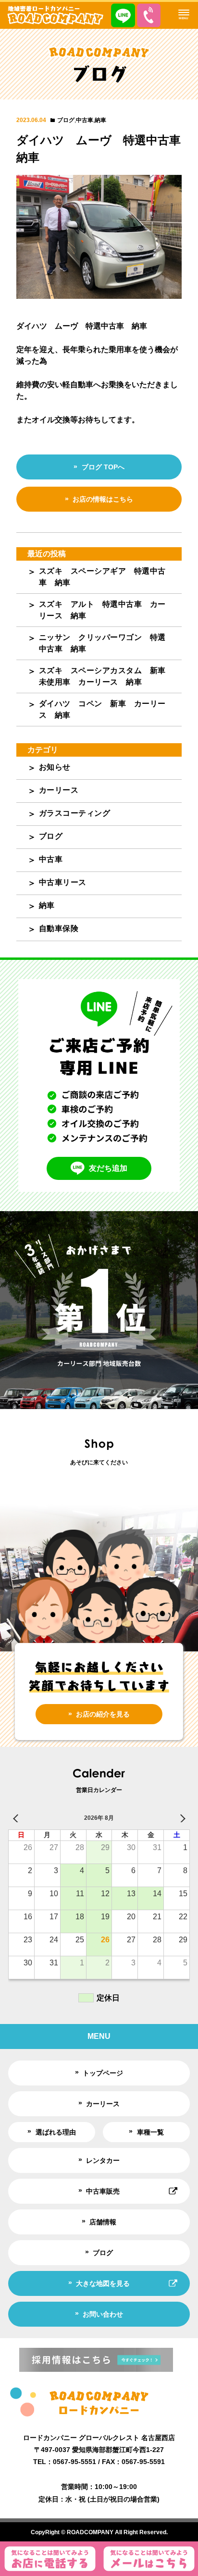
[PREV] (17, 1818)
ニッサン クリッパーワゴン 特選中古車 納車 (102, 643)
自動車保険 (59, 928)
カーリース (59, 790)
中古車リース (63, 882)
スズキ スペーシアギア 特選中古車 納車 (102, 577)
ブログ (66, 120)
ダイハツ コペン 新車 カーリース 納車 (102, 709)
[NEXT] (181, 1818)
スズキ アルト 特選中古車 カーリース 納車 (102, 610)
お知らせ (55, 767)
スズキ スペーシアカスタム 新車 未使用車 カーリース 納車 (106, 676)
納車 (100, 120)
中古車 (85, 120)
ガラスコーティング (75, 813)
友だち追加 (108, 1168)
